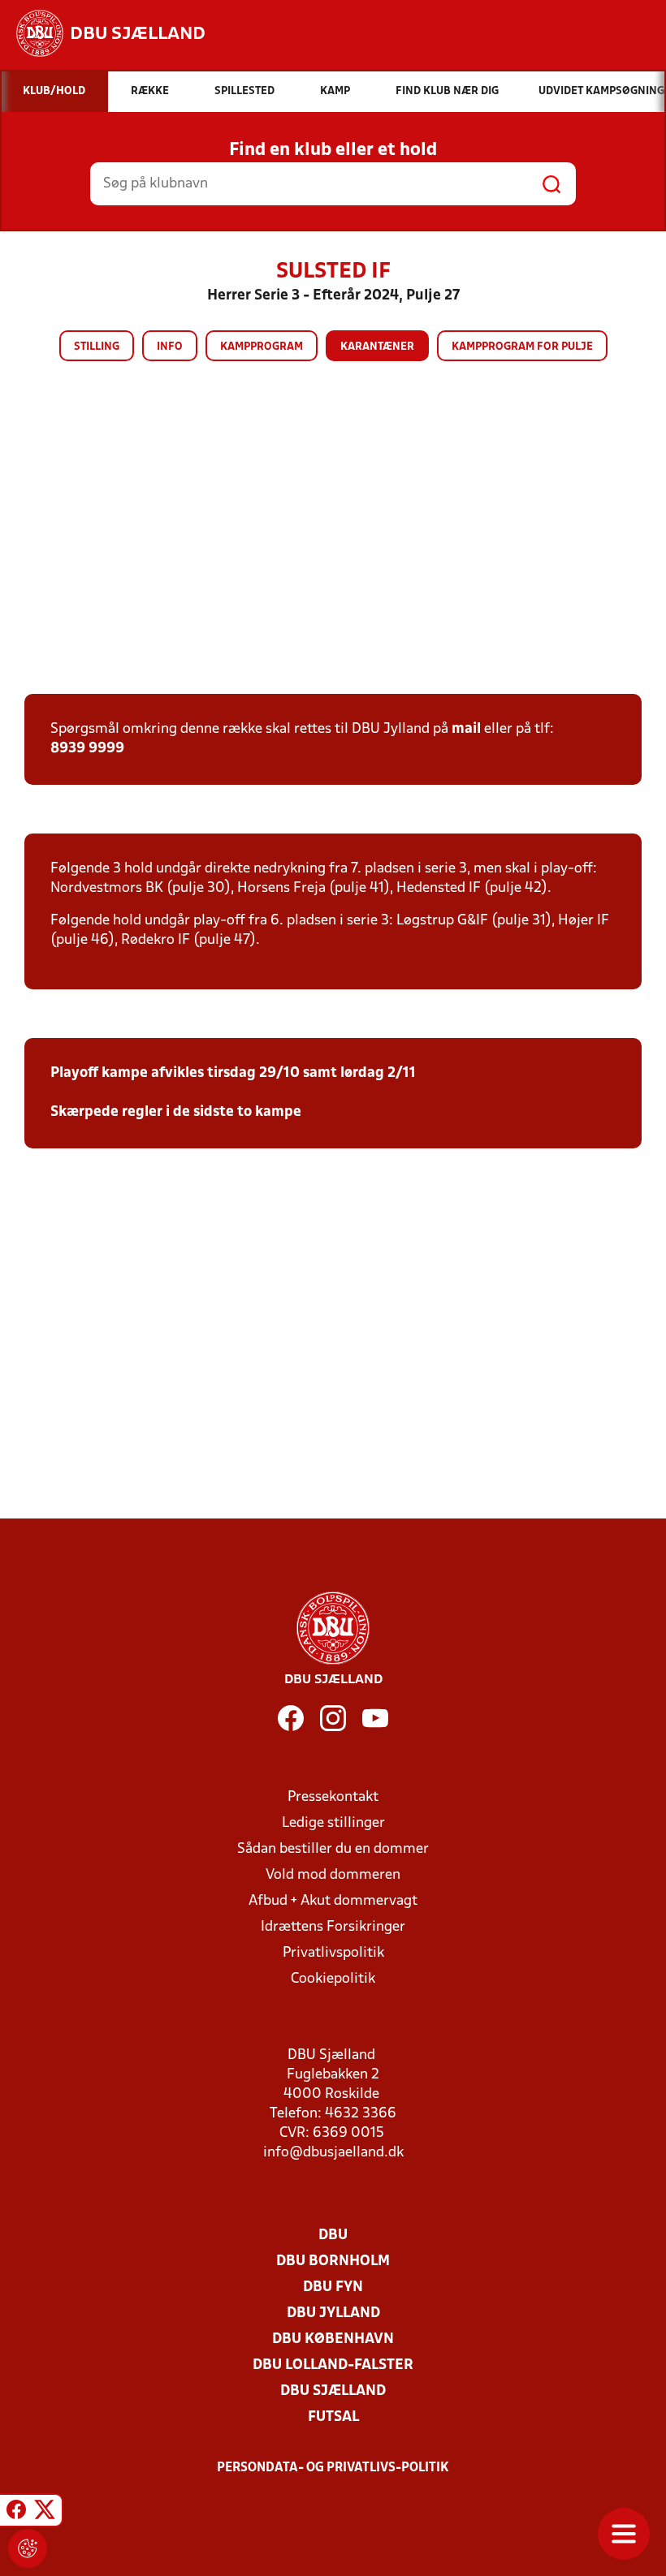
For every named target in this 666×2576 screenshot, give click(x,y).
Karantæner (377, 347)
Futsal (333, 2417)
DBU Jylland (333, 2313)
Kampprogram (262, 347)
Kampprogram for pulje (522, 347)
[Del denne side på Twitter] (45, 2513)
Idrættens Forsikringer (333, 1927)
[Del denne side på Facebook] (16, 2513)
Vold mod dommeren (333, 1875)
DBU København (333, 2339)
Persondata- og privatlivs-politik (333, 2468)
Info (170, 347)
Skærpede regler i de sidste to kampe (176, 1112)
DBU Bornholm (333, 2262)
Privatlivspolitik (333, 1953)
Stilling (97, 347)
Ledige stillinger (333, 1823)
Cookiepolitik (333, 1979)
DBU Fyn (333, 2287)
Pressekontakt (333, 1797)
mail (466, 729)
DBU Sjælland (333, 2391)
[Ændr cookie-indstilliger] (28, 2548)
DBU (333, 2236)
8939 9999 (87, 749)
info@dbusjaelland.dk (333, 2153)
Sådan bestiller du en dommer (333, 1849)
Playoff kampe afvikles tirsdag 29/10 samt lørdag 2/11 (233, 1073)
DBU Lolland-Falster (333, 2365)
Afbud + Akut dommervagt (333, 1901)
